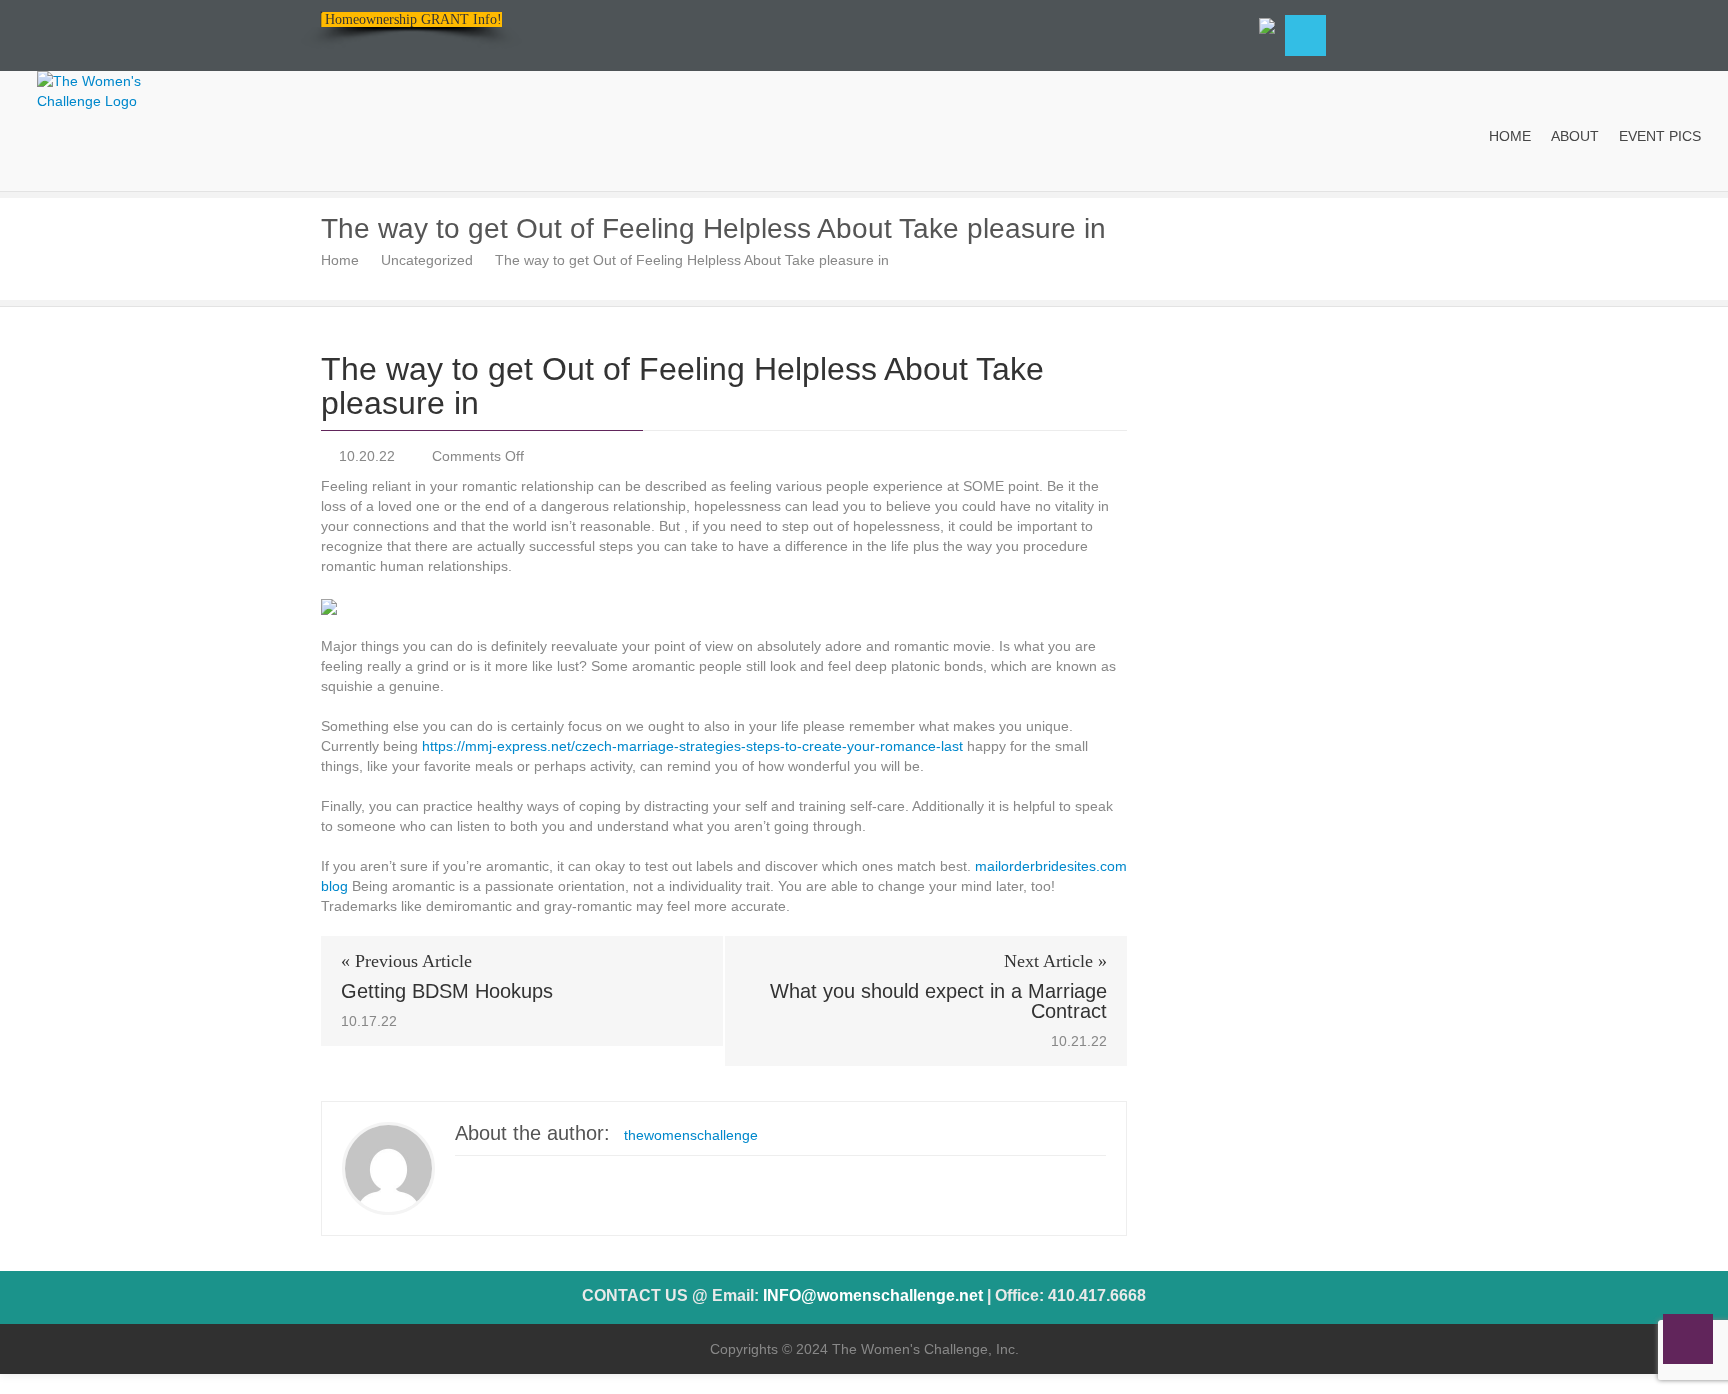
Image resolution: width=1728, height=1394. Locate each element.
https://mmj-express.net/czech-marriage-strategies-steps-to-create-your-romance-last (692, 746)
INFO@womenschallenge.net (873, 1295)
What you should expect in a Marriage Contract (938, 1001)
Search (1305, 35)
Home (340, 260)
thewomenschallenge (691, 1135)
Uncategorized (427, 260)
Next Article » (1055, 961)
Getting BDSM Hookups (447, 991)
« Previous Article (406, 961)
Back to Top (1688, 1339)
